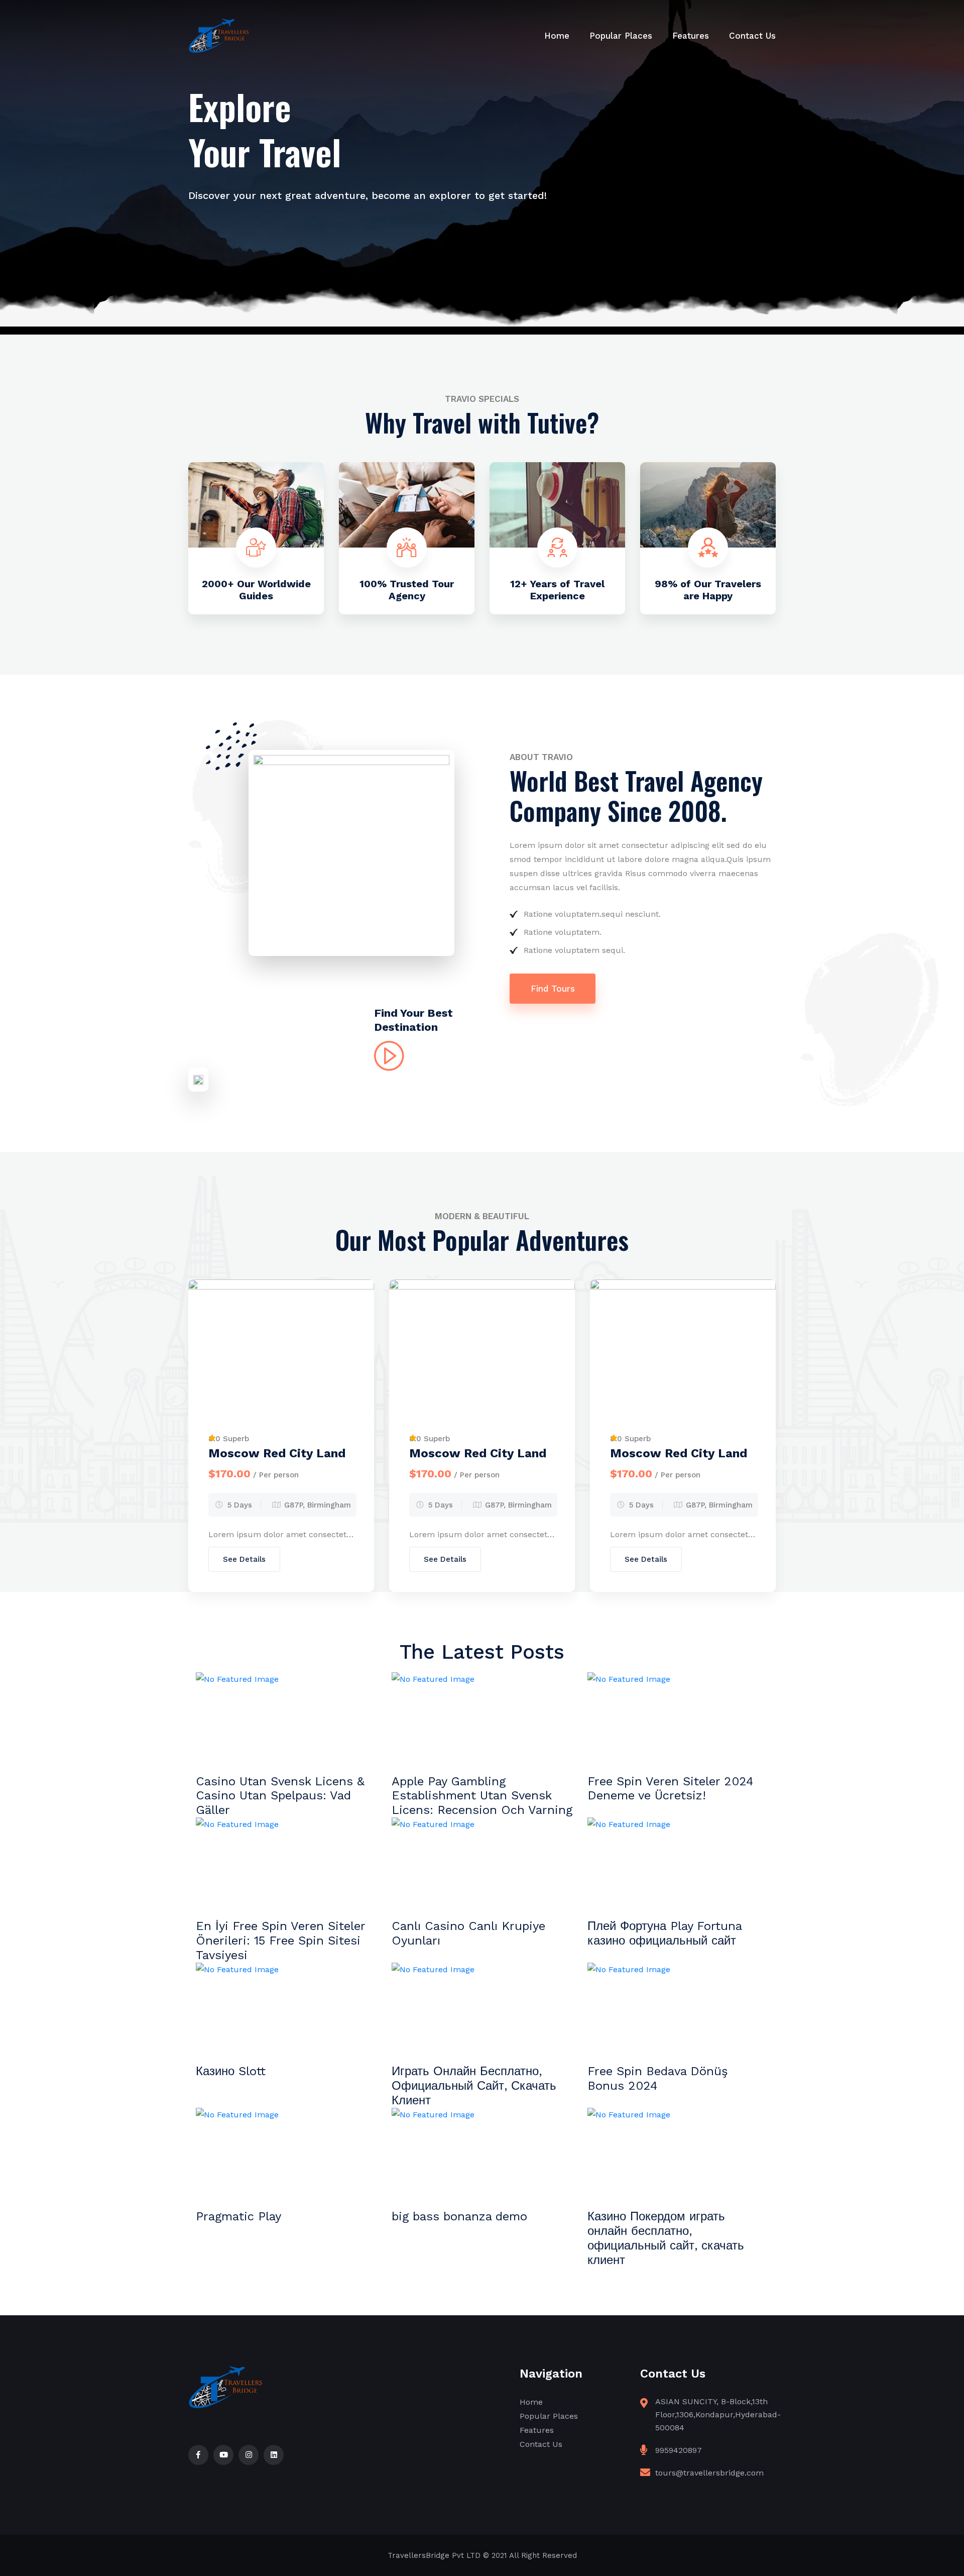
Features (691, 36)
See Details (244, 1559)
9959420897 (679, 2450)
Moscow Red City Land (277, 1453)
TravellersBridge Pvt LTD (434, 2555)
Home (557, 36)
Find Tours (553, 989)
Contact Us (752, 36)
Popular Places (621, 36)
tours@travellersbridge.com (709, 2473)
